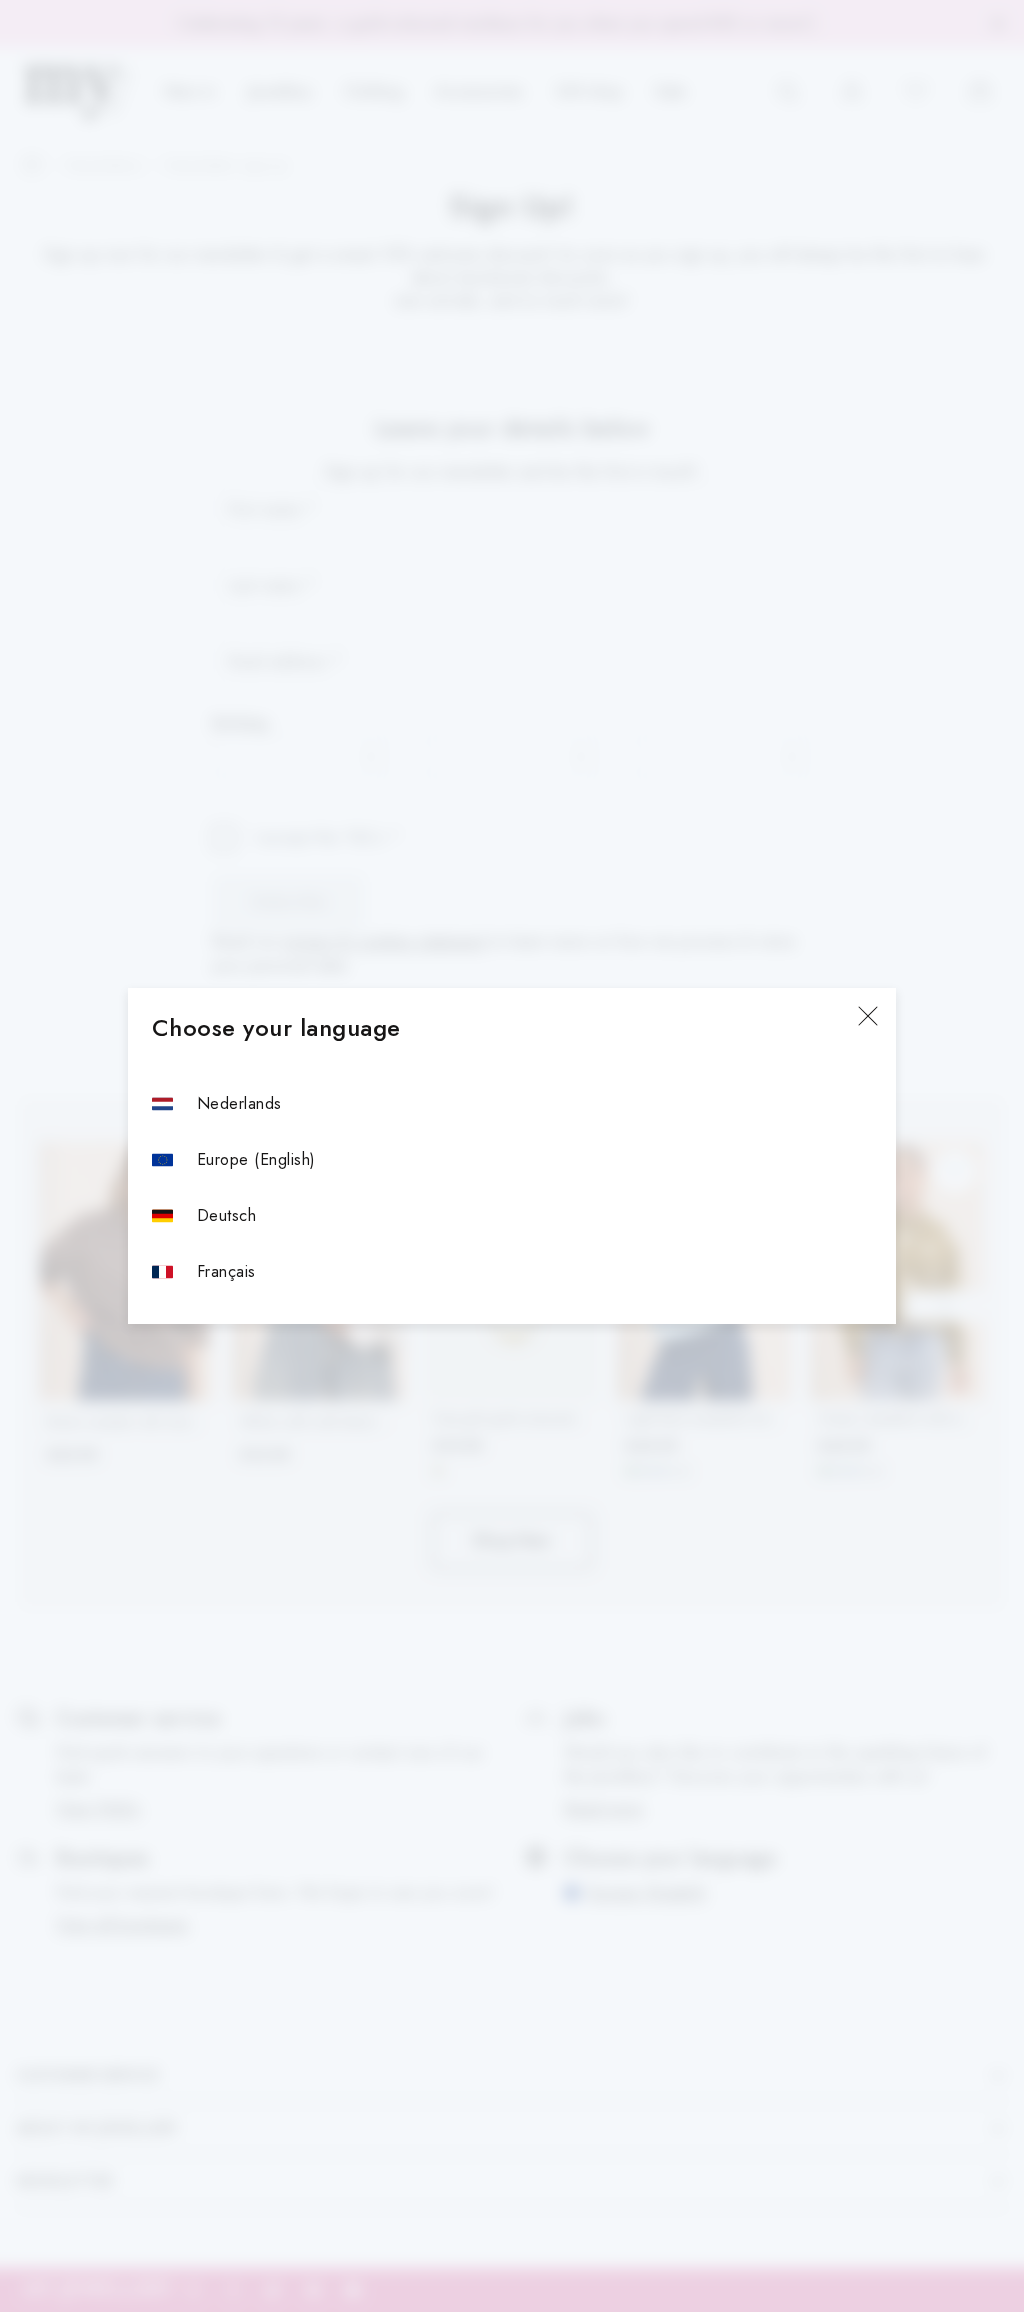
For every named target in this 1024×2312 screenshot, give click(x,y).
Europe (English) (256, 1159)
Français (226, 1271)
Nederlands (239, 1103)
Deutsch (226, 1215)
